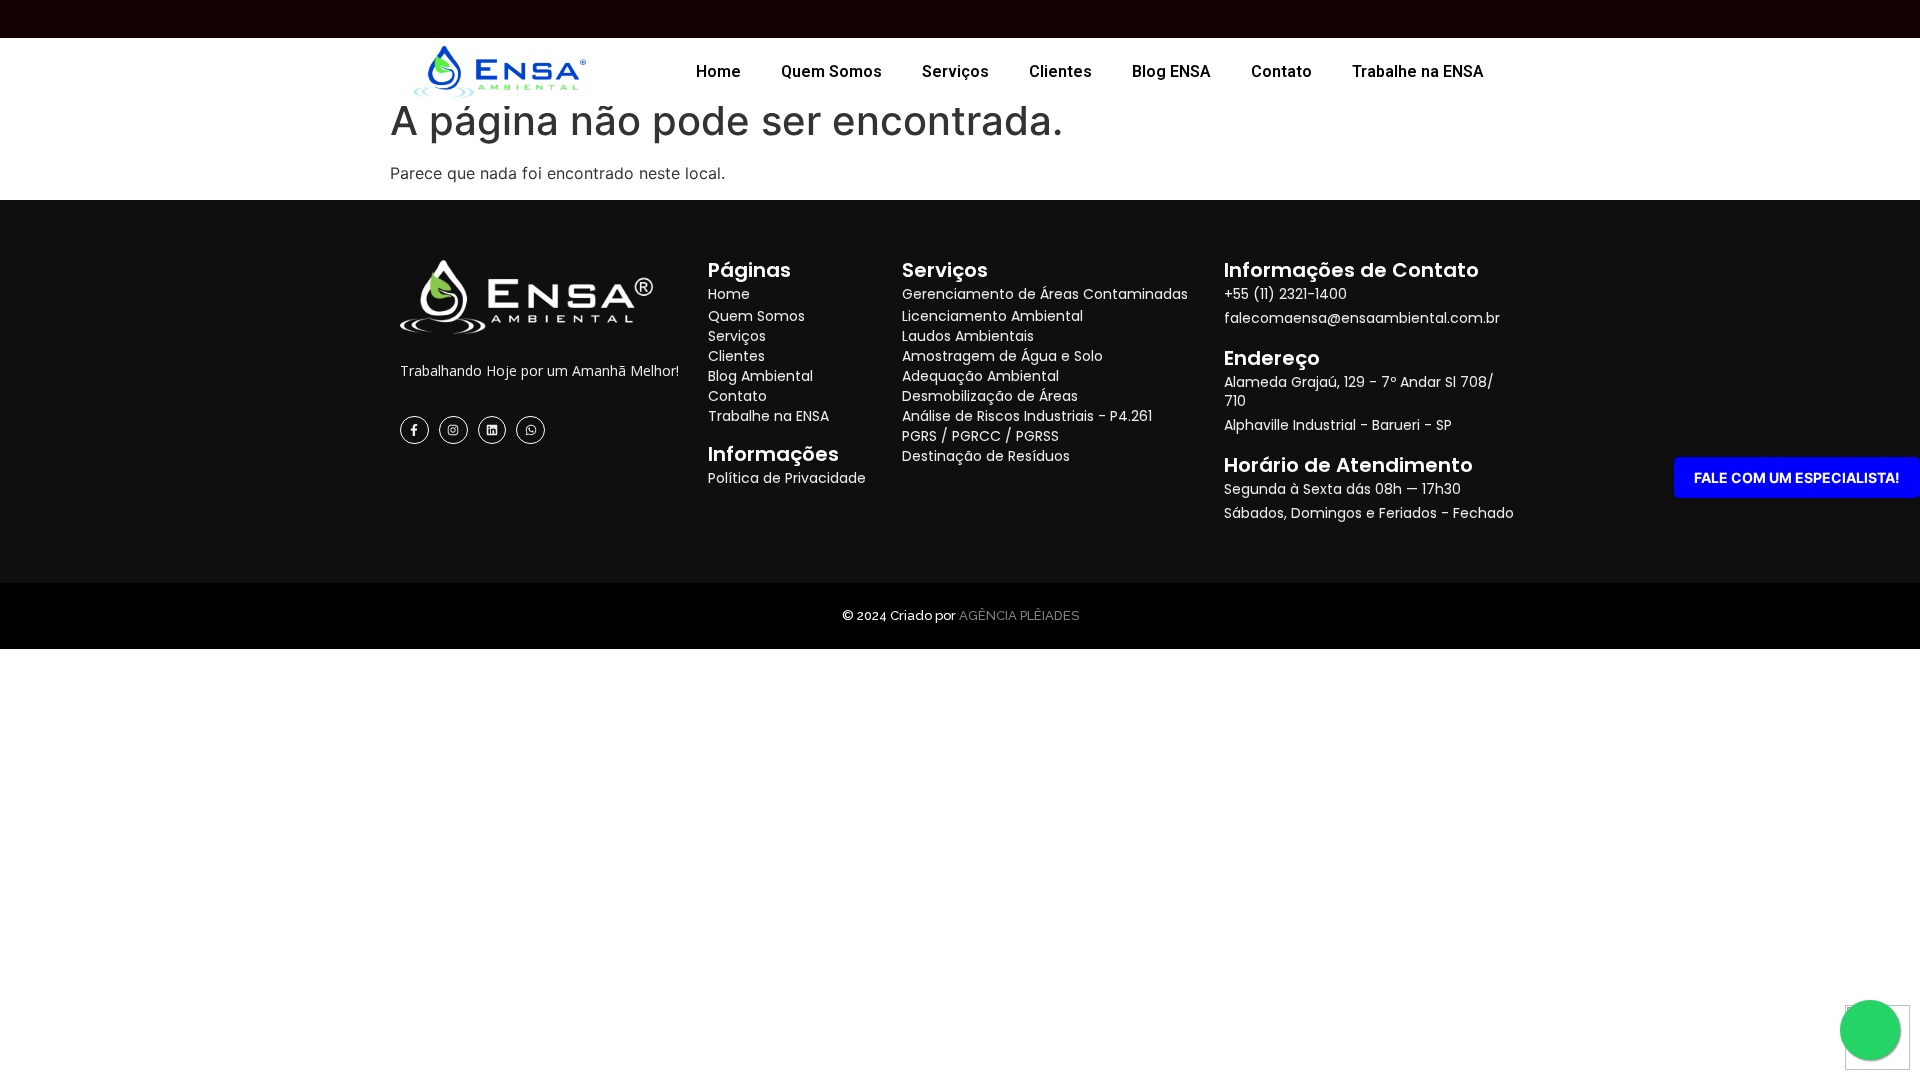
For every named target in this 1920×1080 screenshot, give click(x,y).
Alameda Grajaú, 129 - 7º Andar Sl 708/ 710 (1359, 391)
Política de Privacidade (787, 478)
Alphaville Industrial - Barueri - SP (1338, 425)
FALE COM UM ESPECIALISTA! (1797, 477)
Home (718, 71)
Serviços (955, 71)
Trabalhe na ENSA (1418, 71)
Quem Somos (831, 71)
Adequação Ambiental (980, 376)
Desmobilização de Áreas (990, 396)
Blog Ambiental (760, 376)
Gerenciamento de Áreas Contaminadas (1045, 294)
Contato (1281, 71)
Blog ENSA (1171, 71)
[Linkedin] (492, 430)
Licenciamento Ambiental (992, 316)
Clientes (1060, 71)
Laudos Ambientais (968, 336)
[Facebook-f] (414, 430)
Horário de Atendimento (1348, 465)
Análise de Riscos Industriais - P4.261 (1027, 416)
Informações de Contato (1351, 270)
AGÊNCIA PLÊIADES (1019, 615)
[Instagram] (453, 430)
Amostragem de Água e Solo (1002, 356)
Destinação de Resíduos (986, 456)
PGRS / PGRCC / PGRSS (980, 436)
